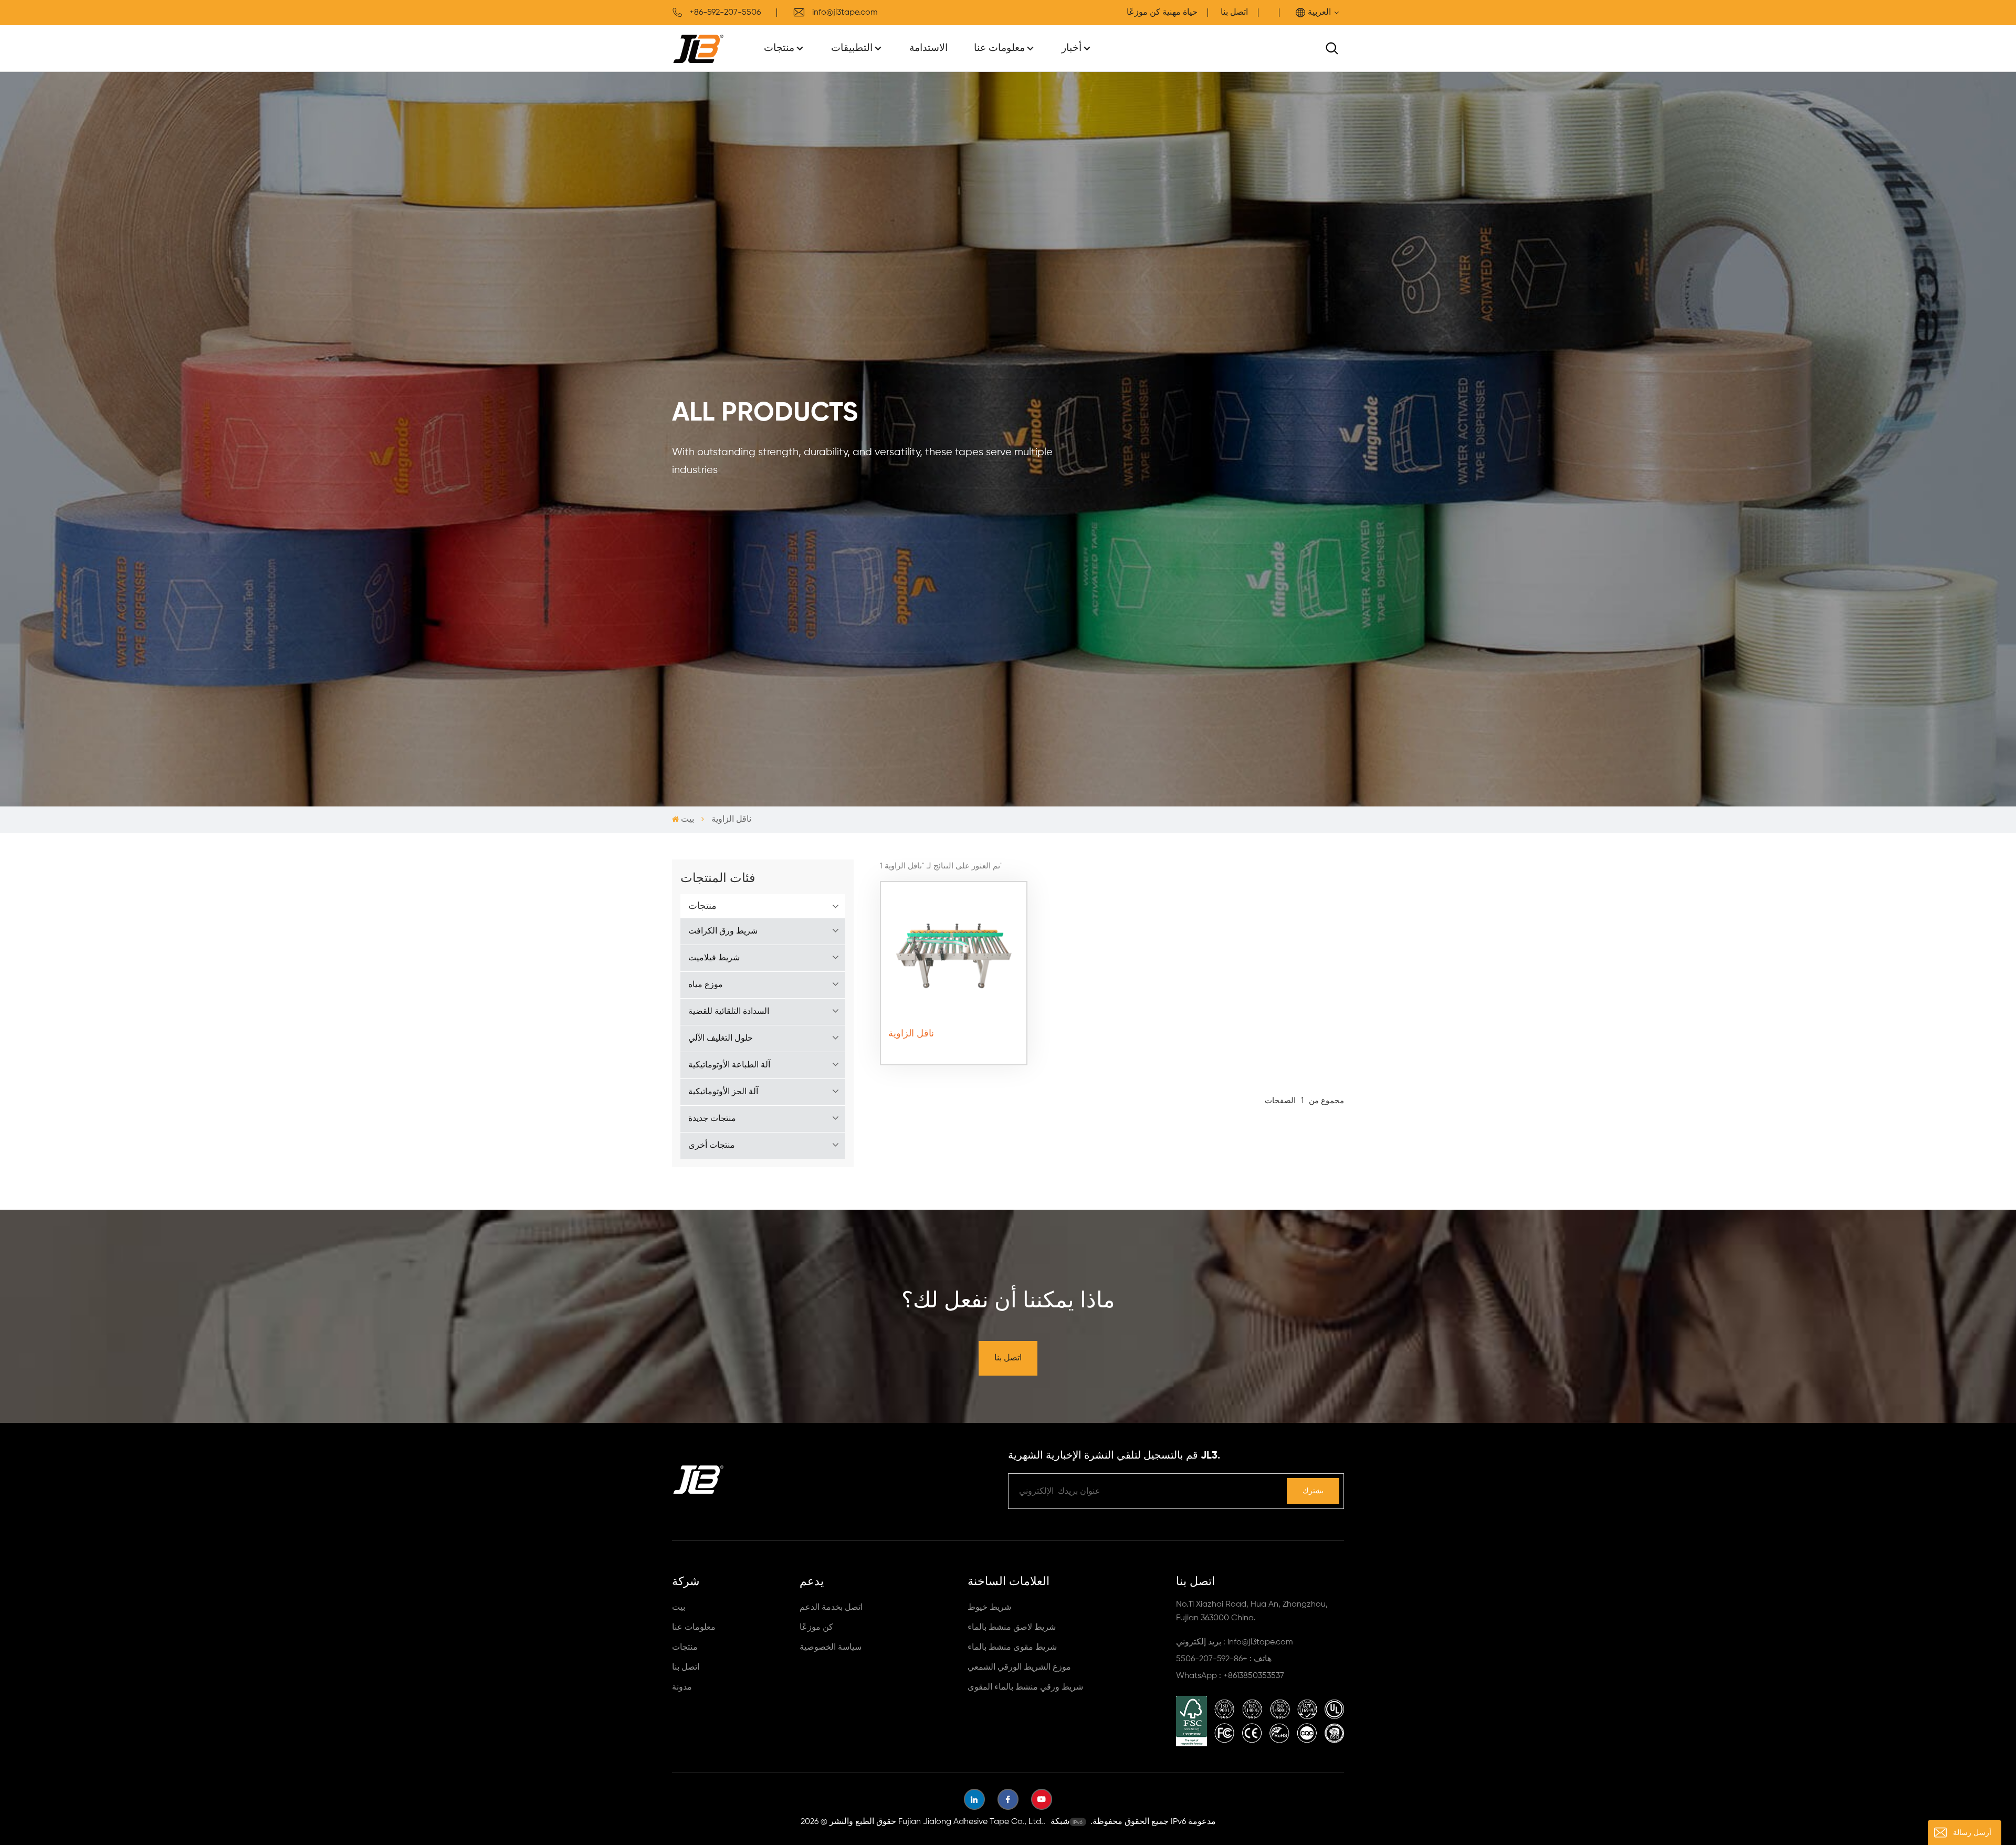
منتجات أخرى (712, 1146)
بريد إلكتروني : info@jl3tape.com (1235, 1642)
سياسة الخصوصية (831, 1648)
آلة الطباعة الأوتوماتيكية (729, 1065)
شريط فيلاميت (714, 958)
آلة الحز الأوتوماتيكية (723, 1092)
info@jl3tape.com (845, 13)
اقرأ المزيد (953, 1052)
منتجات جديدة (712, 1119)
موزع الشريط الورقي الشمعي (1019, 1668)
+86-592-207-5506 (725, 13)
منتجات (779, 48)
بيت (687, 820)
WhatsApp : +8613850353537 (1230, 1676)
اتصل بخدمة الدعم (831, 1608)
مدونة (682, 1687)
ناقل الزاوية (911, 1034)
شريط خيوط (989, 1608)
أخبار (1072, 48)
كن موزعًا (816, 1628)
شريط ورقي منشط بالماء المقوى (1025, 1687)
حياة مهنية (1180, 13)
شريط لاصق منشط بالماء (1012, 1628)
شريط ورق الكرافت (723, 931)
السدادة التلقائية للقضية (729, 1012)
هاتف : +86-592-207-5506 (1224, 1659)
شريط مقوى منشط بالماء (1012, 1648)
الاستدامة (928, 48)
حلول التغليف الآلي (721, 1039)
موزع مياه (706, 985)
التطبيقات (852, 48)
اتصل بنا (1234, 13)
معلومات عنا (999, 48)
